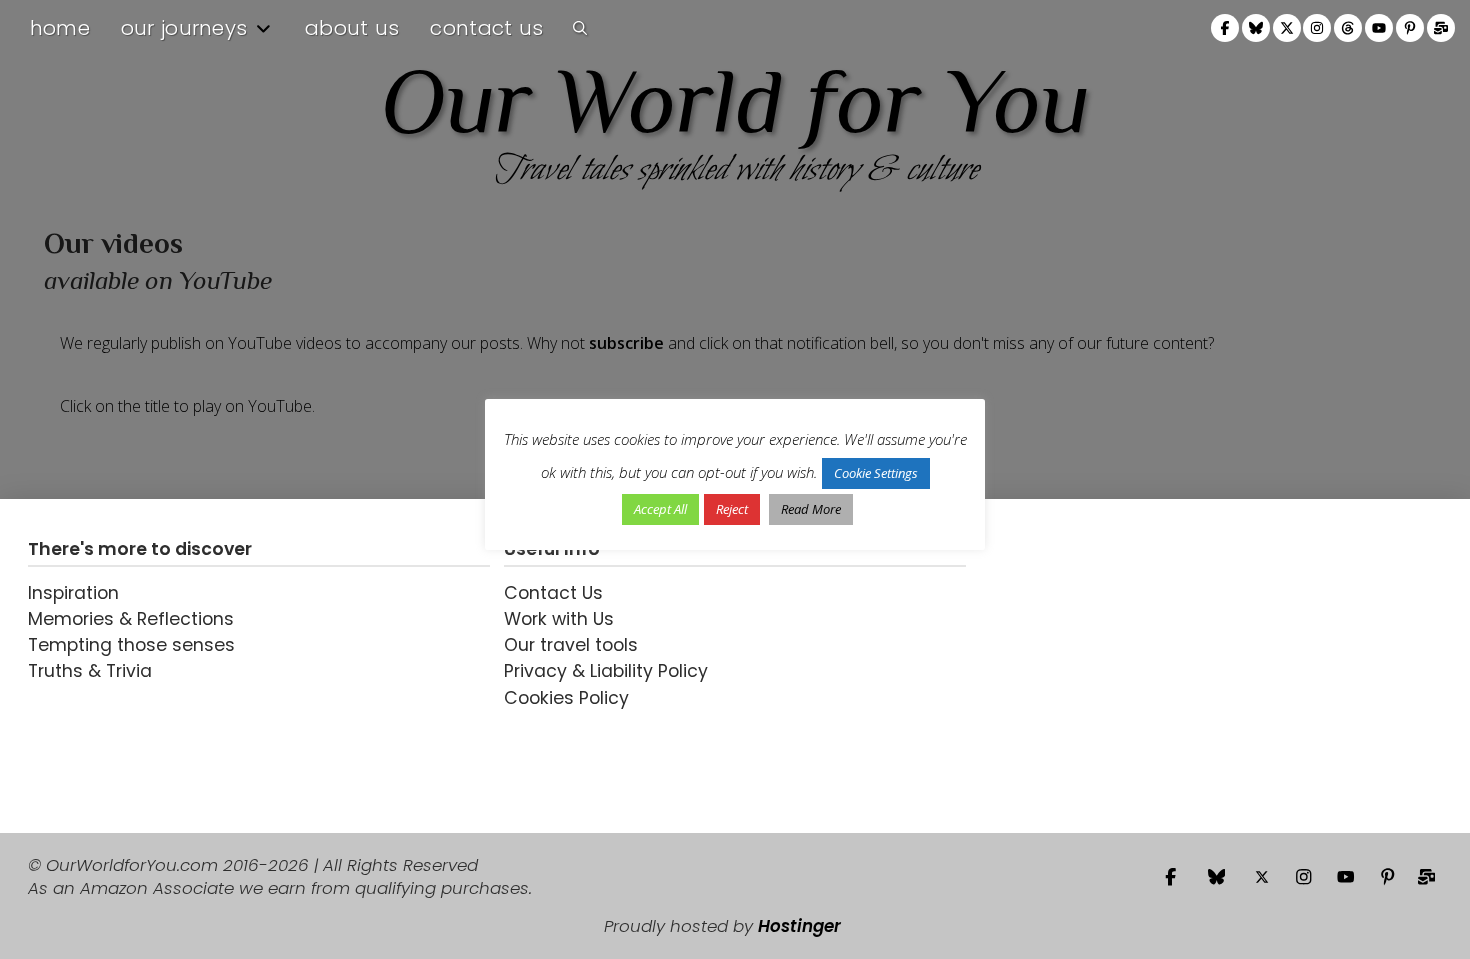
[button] (580, 28)
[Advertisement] (1105, 666)
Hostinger (799, 926)
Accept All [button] (660, 509)
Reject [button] (732, 509)
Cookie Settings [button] (876, 473)
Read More (811, 509)
